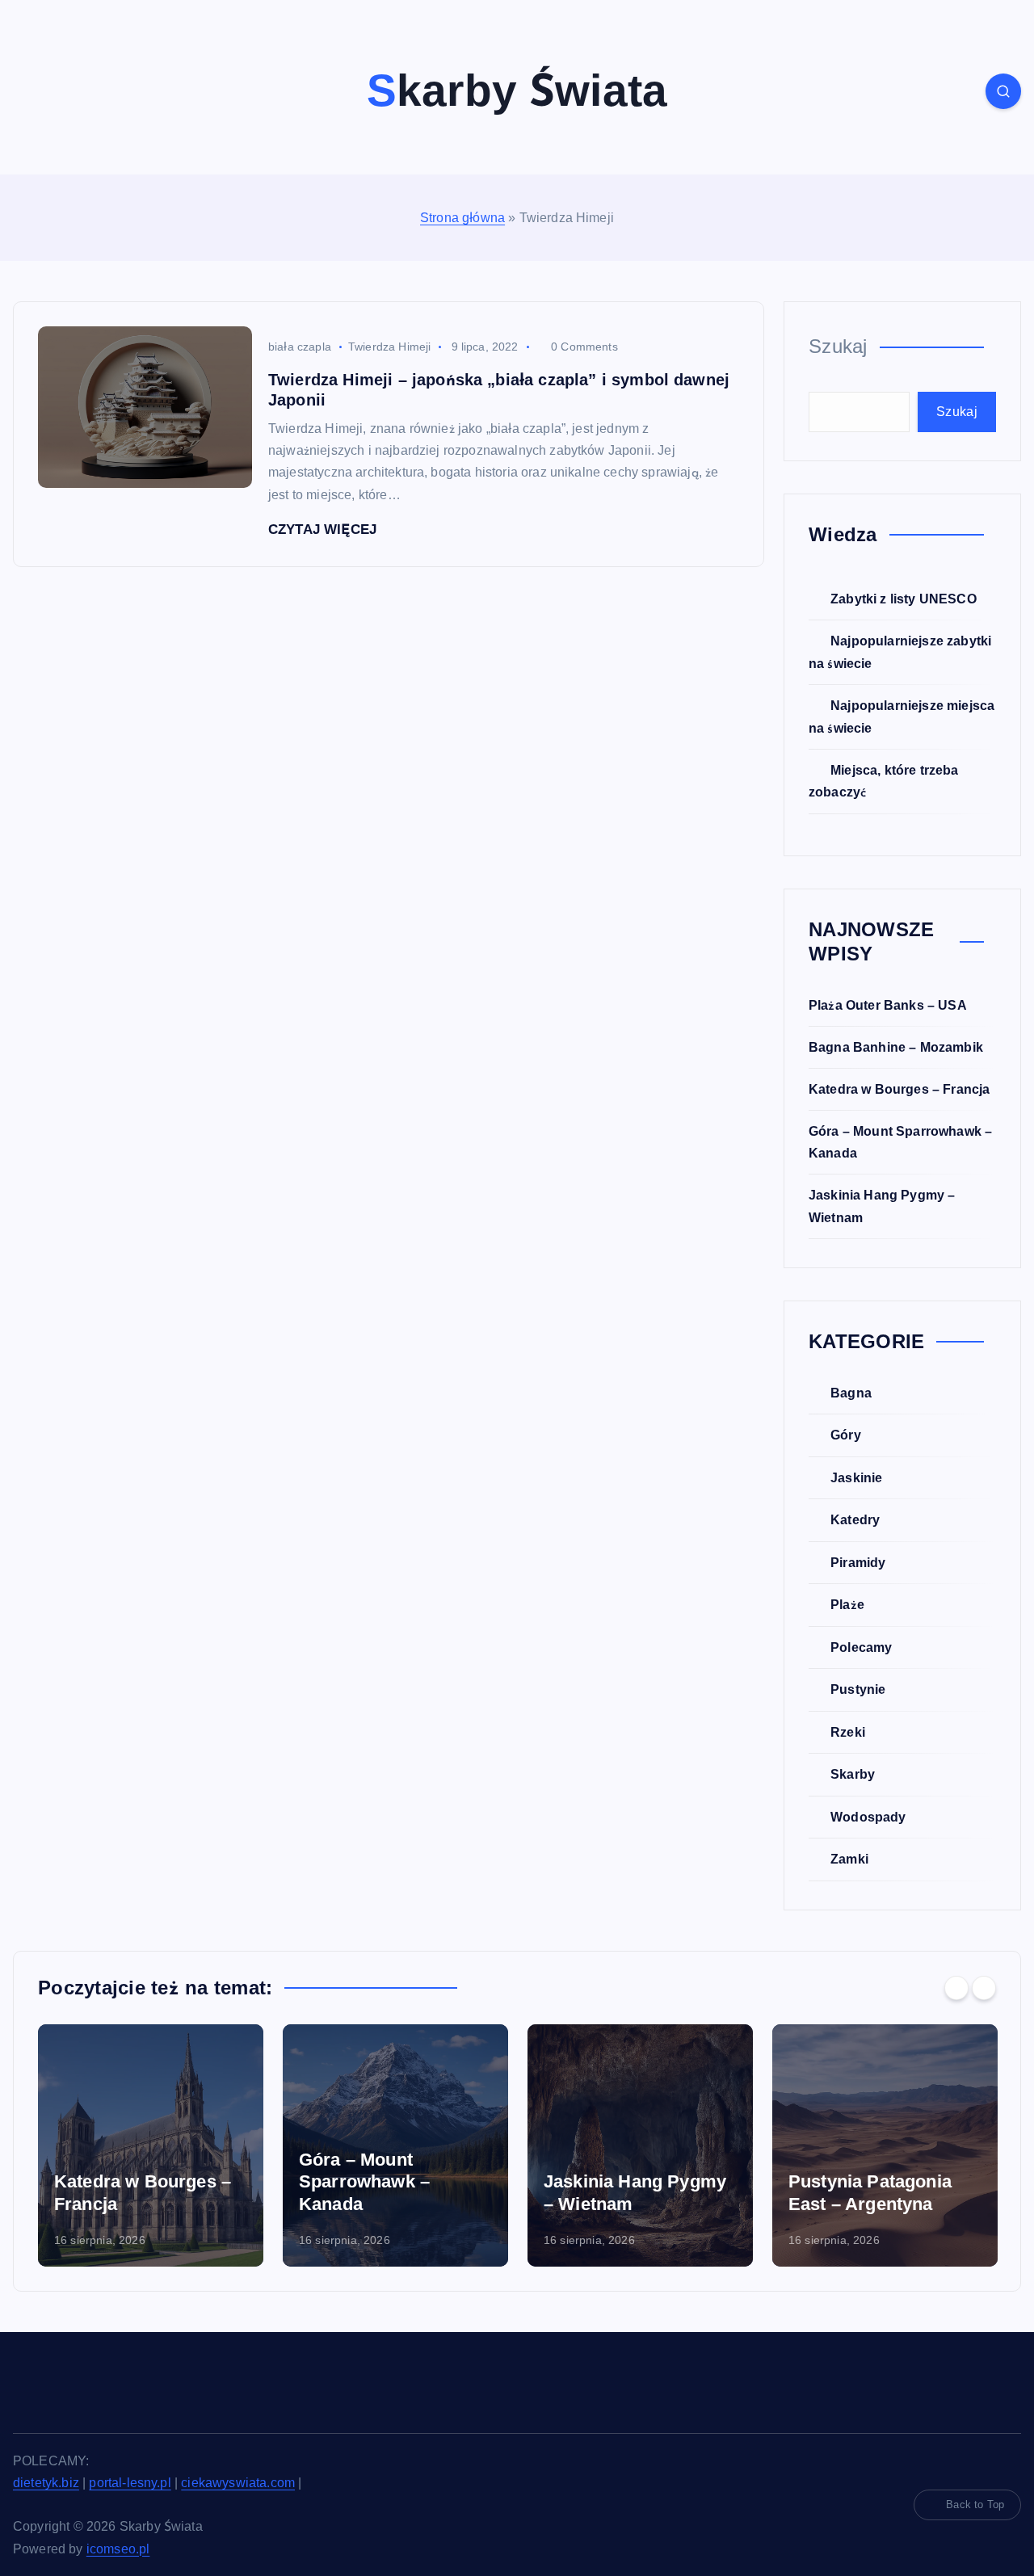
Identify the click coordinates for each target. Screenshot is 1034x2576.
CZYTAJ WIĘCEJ (324, 529)
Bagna (851, 1393)
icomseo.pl (118, 2549)
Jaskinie (856, 1478)
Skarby (853, 1774)
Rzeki (848, 1732)
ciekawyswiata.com (238, 2483)
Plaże (847, 1605)
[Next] (984, 1988)
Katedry (855, 1520)
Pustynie (858, 1689)
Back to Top (975, 2505)
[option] (151, 2145)
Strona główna (462, 218)
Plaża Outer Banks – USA (888, 1005)
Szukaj (838, 346)
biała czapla (300, 347)
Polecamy (861, 1647)
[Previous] (956, 1988)
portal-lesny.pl (130, 2483)
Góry (846, 1435)
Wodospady (868, 1817)
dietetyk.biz (46, 2483)
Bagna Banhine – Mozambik (896, 1047)
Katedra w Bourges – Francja (899, 1089)
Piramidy (858, 1563)
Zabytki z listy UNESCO (904, 599)
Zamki (849, 1859)
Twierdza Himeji (389, 347)
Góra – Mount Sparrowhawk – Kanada (364, 2182)
